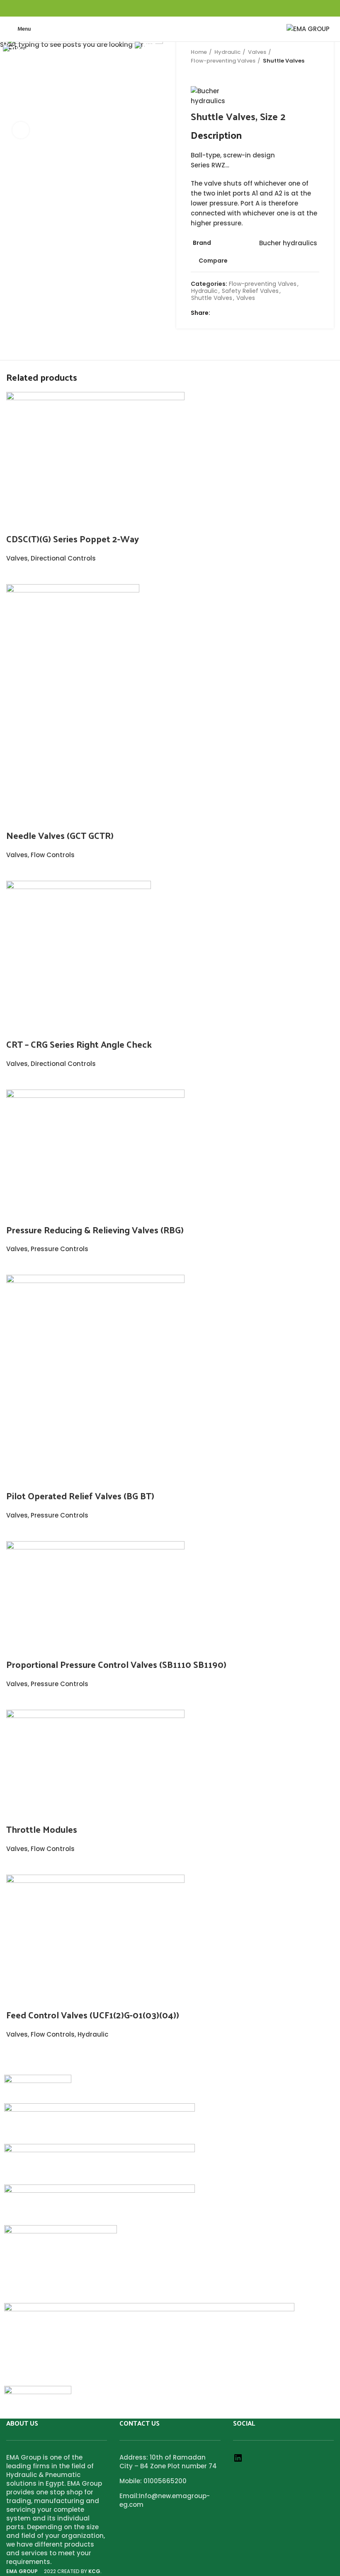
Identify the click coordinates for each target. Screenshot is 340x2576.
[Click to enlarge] (21, 130)
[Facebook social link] (151, 8)
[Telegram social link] (189, 8)
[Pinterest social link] (170, 8)
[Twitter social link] (161, 8)
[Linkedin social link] (180, 8)
